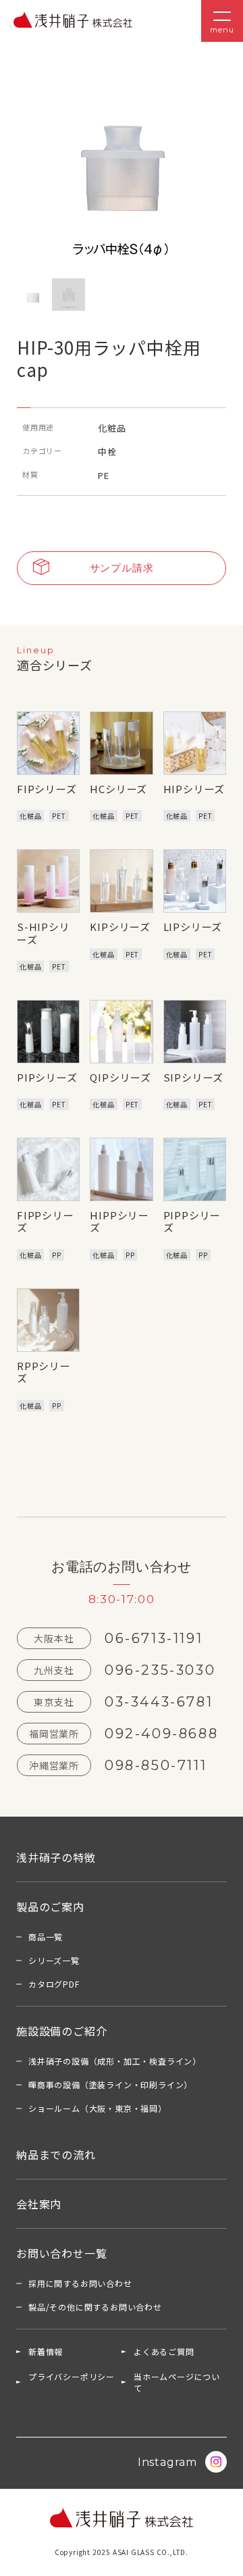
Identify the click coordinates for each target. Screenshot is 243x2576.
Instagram (167, 2462)
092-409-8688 (161, 1734)
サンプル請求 (122, 568)
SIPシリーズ (194, 1077)
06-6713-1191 (154, 1638)
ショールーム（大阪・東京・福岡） (98, 2108)
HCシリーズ (118, 789)
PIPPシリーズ (192, 1221)
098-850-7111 (156, 1765)
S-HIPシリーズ (44, 933)
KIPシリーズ (120, 927)
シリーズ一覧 (54, 1960)
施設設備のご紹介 (61, 2031)
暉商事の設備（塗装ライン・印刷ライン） (110, 2085)
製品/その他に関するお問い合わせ (95, 2307)
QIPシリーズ (120, 1077)
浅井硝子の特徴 (56, 1857)
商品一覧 (46, 1937)
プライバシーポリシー (72, 2376)
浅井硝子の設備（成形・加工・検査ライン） (115, 2061)
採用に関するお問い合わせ (80, 2283)
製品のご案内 (50, 1906)
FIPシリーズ (47, 789)
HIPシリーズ (194, 789)
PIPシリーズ (47, 1077)
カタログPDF (54, 1984)
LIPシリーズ (193, 927)
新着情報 (46, 2351)
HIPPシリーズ (119, 1221)
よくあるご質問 (164, 2351)
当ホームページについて (177, 2382)
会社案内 (39, 2204)
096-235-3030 (160, 1670)
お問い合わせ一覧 (61, 2253)
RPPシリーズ (44, 1372)
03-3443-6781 (159, 1702)
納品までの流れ (56, 2154)
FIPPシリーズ (46, 1221)
